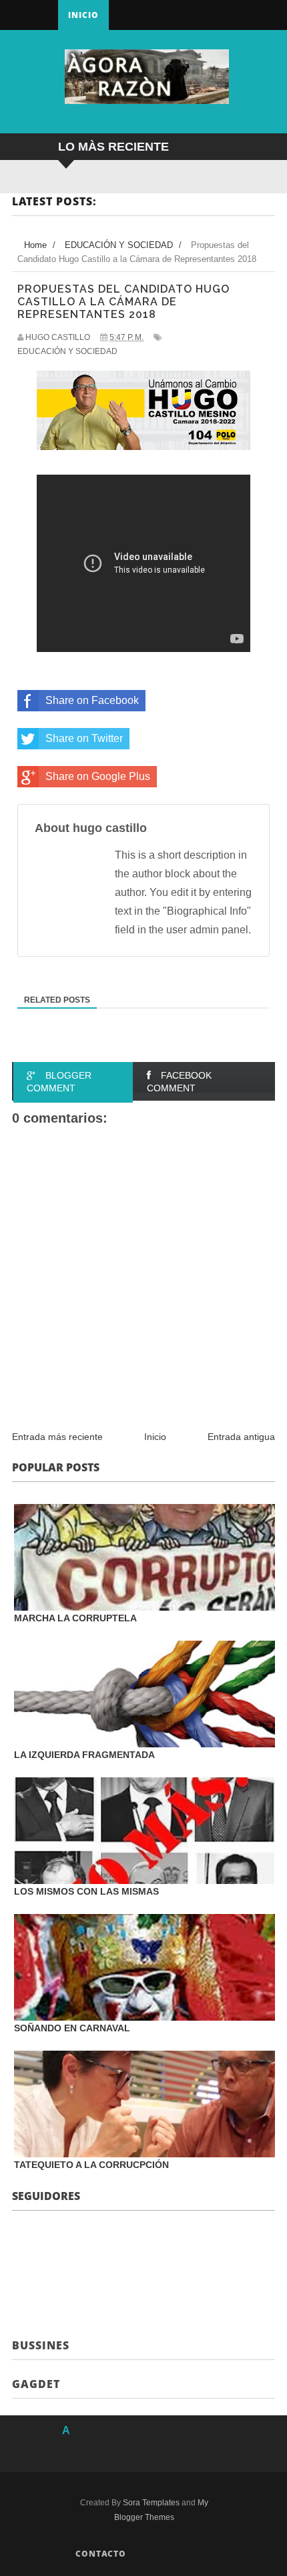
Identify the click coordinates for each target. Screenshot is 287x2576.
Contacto (101, 2554)
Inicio (83, 15)
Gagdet (36, 2384)
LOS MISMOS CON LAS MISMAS (86, 1891)
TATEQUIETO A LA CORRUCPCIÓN (91, 2165)
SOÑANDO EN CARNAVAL (72, 2028)
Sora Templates (151, 2503)
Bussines (41, 2345)
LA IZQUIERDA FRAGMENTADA (84, 1755)
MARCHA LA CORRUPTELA (75, 1618)
